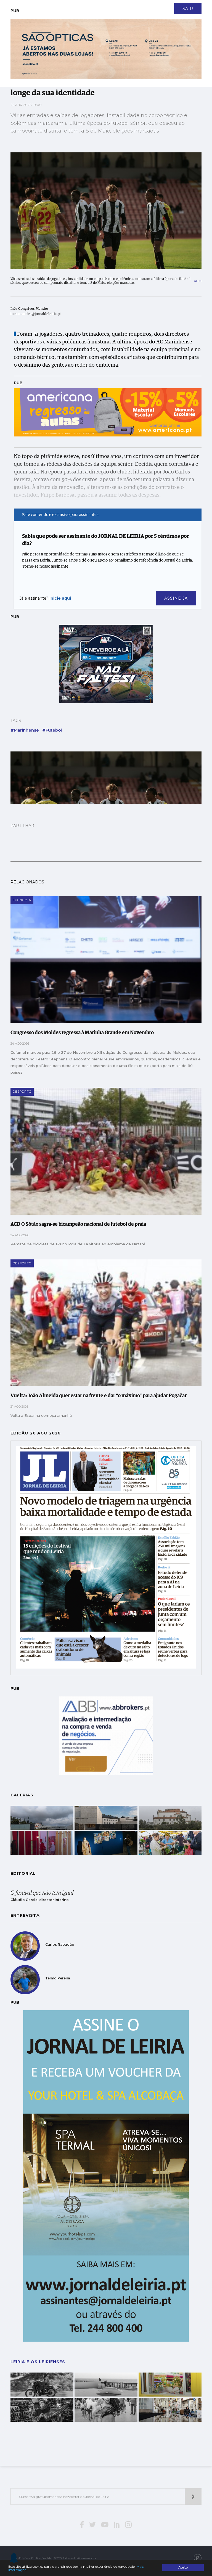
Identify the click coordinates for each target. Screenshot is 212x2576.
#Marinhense (25, 730)
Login (197, 5)
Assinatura (173, 5)
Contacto (23, 5)
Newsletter (51, 5)
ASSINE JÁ (176, 598)
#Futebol (52, 730)
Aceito (183, 2567)
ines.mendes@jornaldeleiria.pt (36, 314)
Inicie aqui (60, 598)
